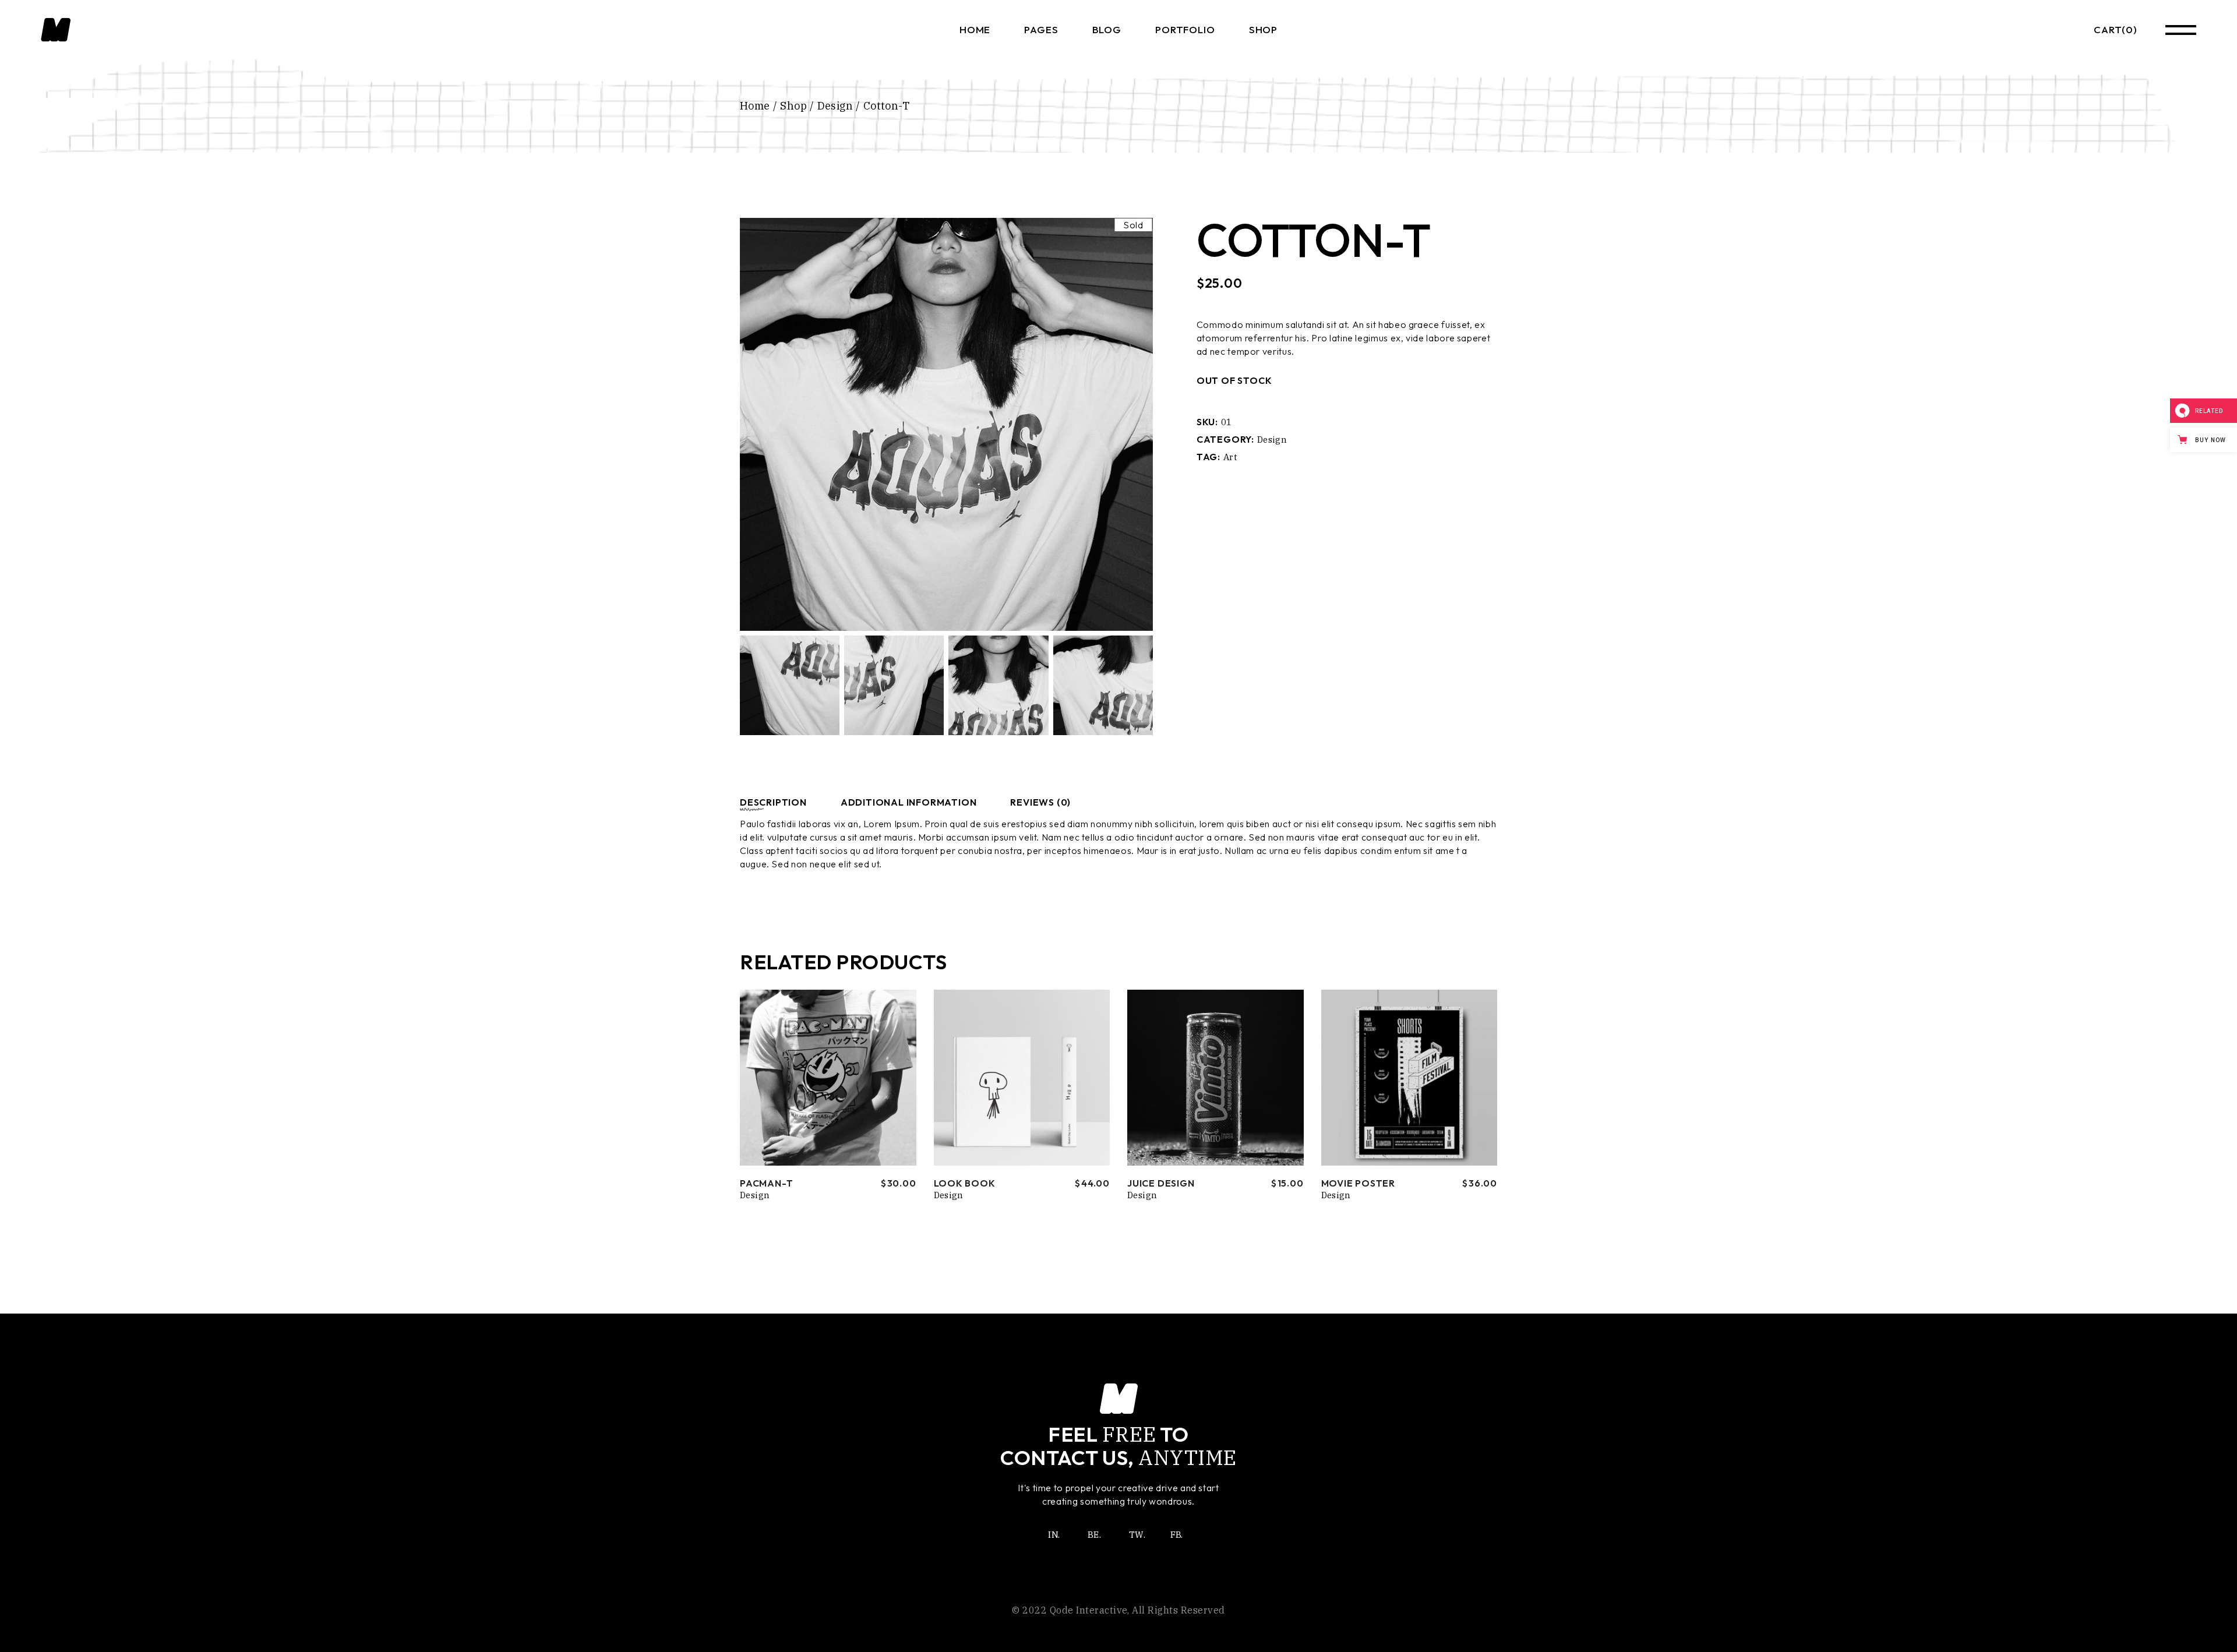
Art (1230, 457)
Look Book (965, 1183)
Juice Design (1161, 1183)
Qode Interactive (1089, 1610)
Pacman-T (766, 1183)
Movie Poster (1359, 1183)
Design (1272, 440)
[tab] (783, 802)
